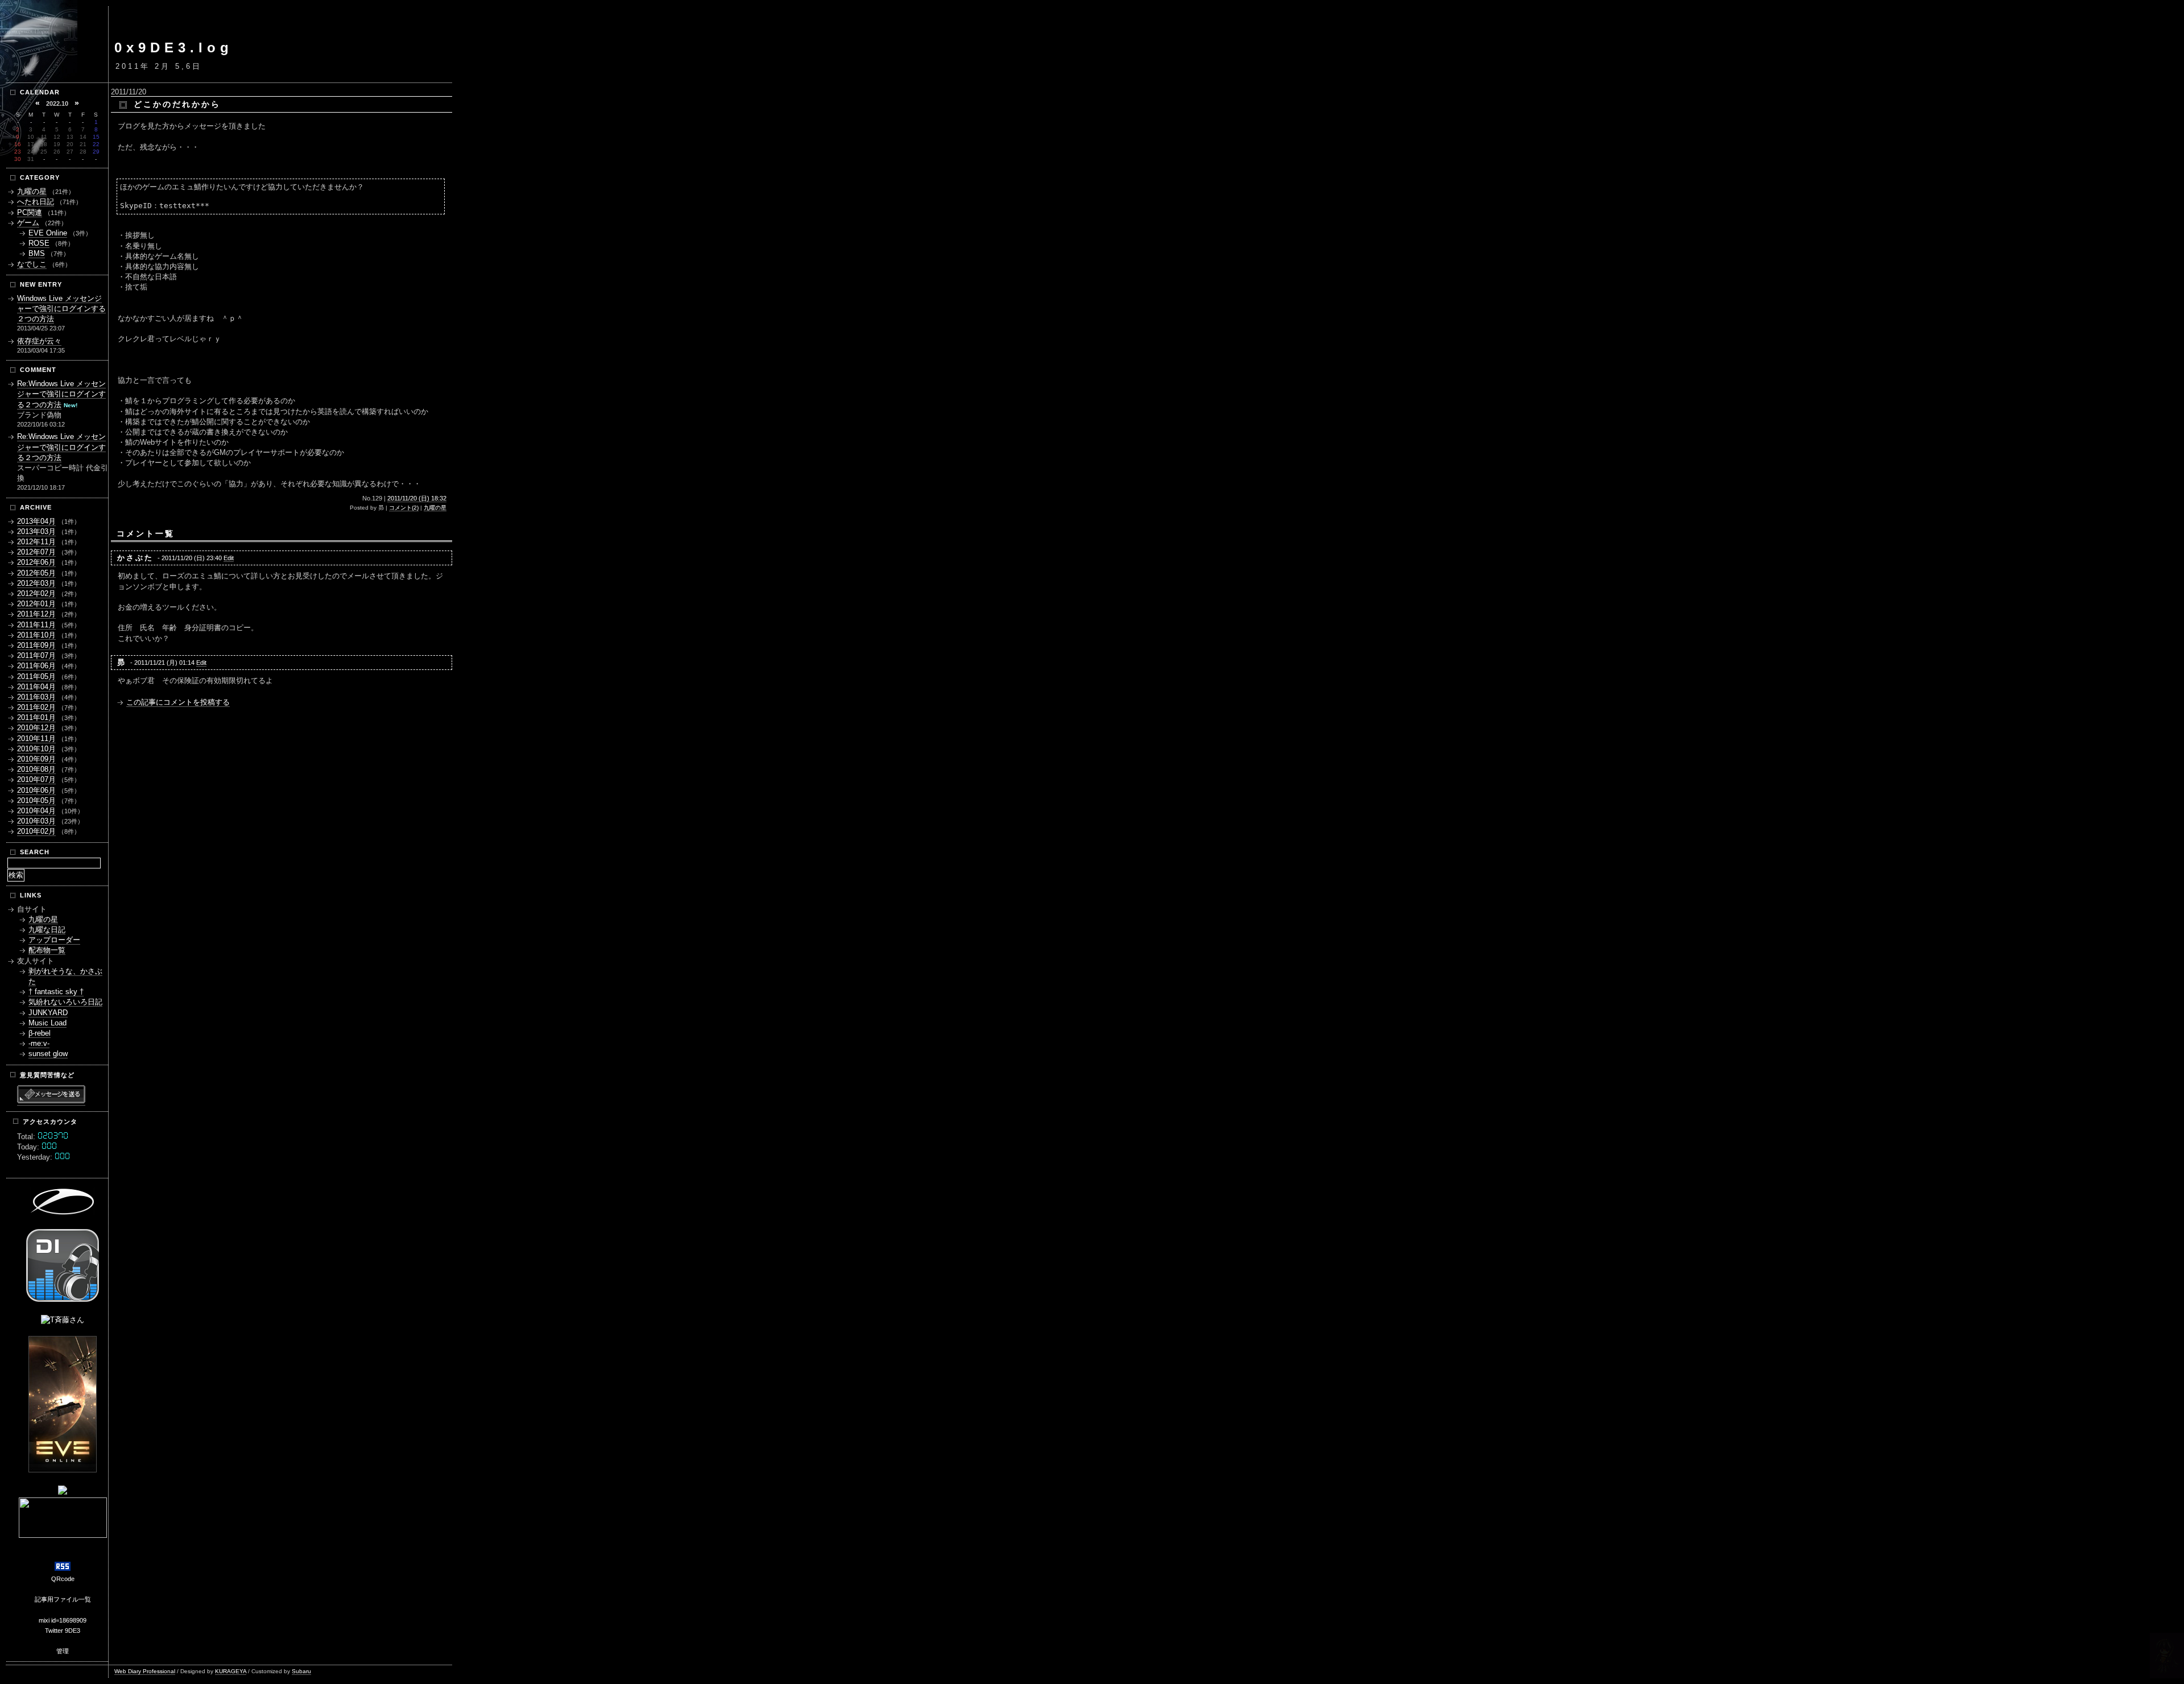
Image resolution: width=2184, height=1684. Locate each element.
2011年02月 (36, 707)
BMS (37, 253)
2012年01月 (36, 604)
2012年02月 (36, 593)
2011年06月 (36, 666)
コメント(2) (404, 508)
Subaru (301, 1671)
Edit (229, 558)
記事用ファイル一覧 (63, 1599)
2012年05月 (36, 573)
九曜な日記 (47, 930)
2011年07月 (36, 655)
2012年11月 (36, 542)
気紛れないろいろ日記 (65, 1002)
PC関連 (30, 212)
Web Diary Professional (145, 1671)
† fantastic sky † (56, 992)
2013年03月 (36, 531)
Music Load (47, 1023)
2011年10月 (36, 635)
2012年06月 (36, 562)
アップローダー (54, 940)
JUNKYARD (48, 1013)
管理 (63, 1651)
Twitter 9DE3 (63, 1631)
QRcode (63, 1579)
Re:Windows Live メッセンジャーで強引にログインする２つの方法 (61, 394)
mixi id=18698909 (63, 1620)
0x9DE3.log (174, 47)
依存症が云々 (39, 341)
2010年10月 (36, 749)
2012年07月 (36, 552)
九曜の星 (435, 508)
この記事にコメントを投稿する (178, 702)
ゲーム (28, 223)
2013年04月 (36, 521)
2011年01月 (36, 717)
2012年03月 (36, 583)
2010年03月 (36, 821)
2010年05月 (36, 800)
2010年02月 (36, 831)
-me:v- (39, 1043)
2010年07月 (36, 779)
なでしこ (32, 264)
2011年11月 (36, 625)
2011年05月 (36, 677)
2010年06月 (36, 790)
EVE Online (48, 233)
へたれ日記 (36, 202)
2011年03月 (36, 697)
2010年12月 (36, 728)
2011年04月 (36, 687)
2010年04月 (36, 811)
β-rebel (40, 1033)
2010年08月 (36, 769)
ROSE (39, 243)
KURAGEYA (231, 1671)
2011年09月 (36, 645)
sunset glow (48, 1054)
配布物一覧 (47, 950)
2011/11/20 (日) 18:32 (417, 498)
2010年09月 (36, 759)
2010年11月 (36, 738)
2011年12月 (36, 614)
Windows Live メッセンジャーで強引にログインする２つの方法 (61, 309)
